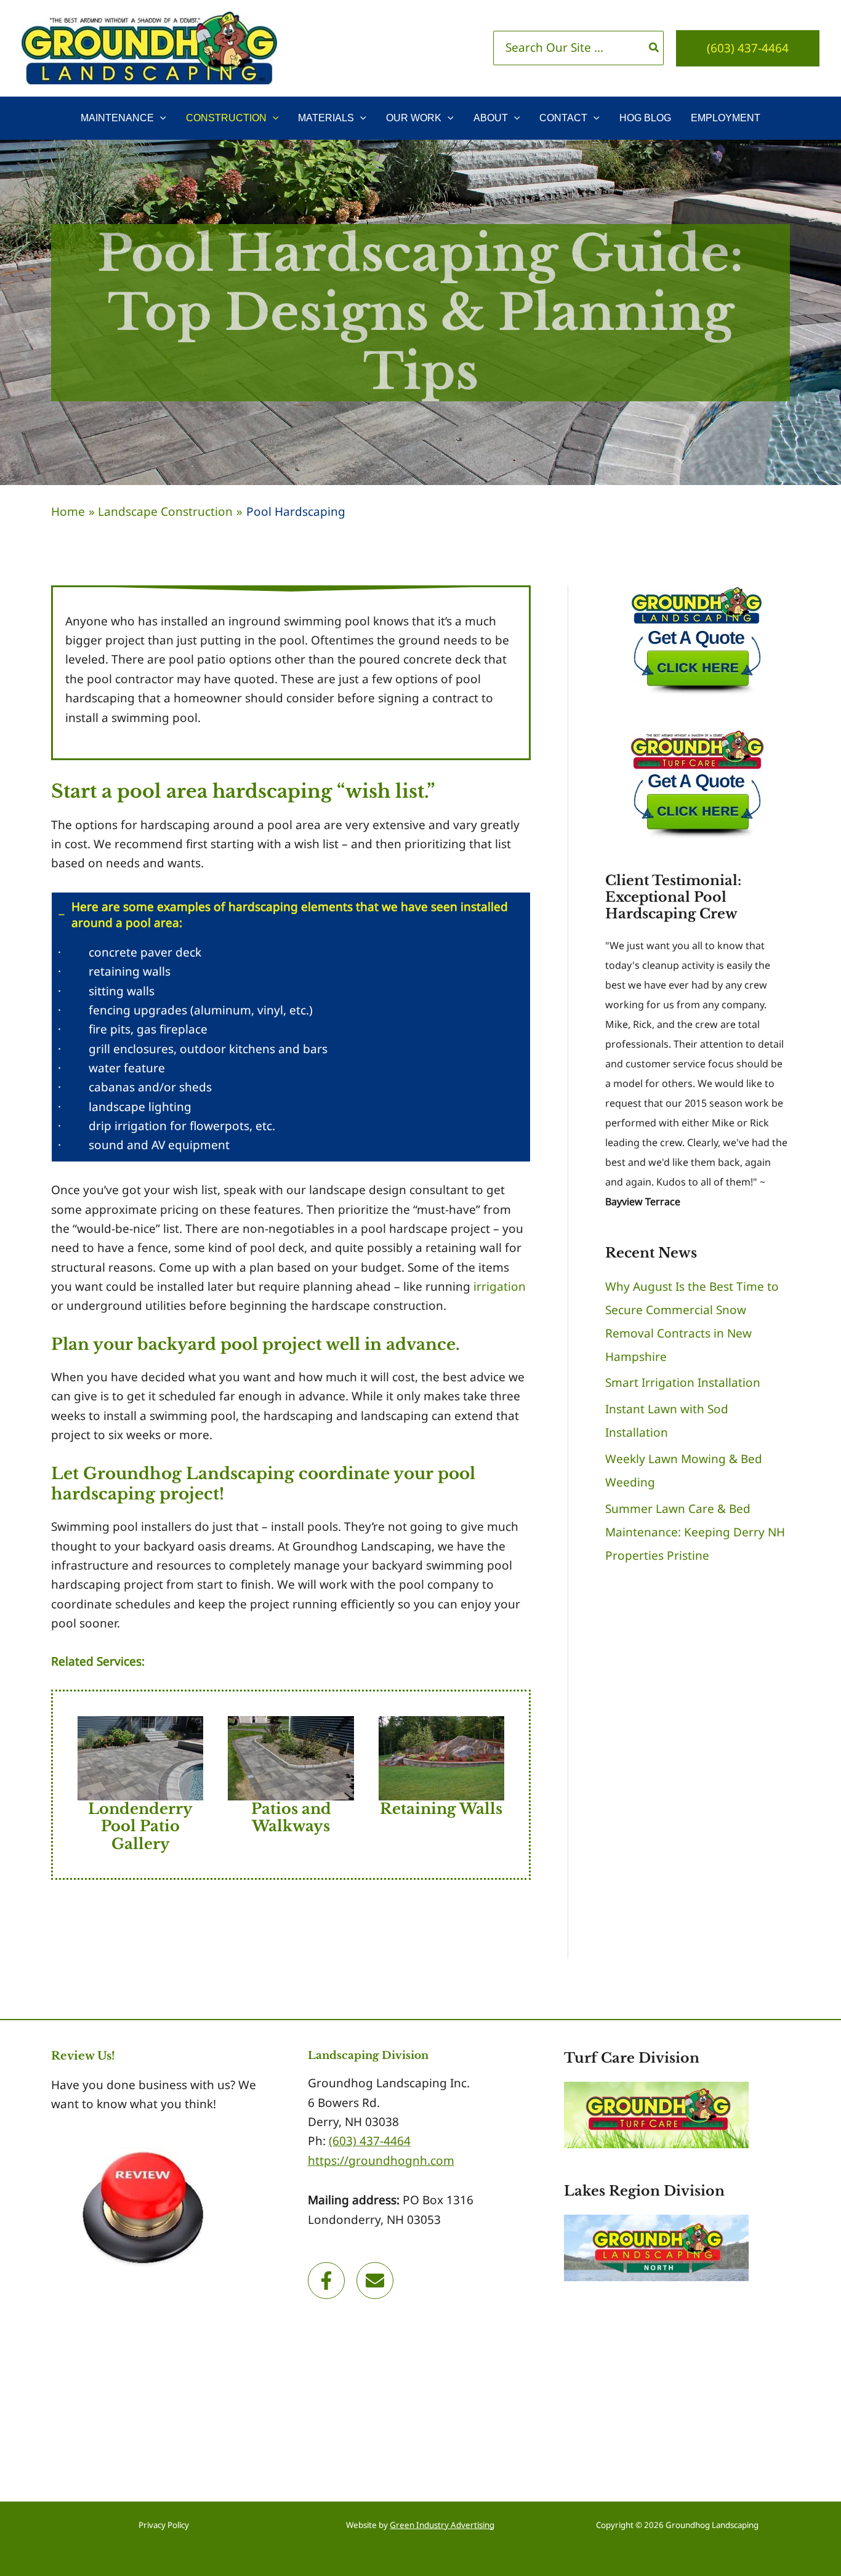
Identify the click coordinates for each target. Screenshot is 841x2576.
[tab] (291, 1027)
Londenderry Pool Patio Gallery (140, 1827)
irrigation (500, 1286)
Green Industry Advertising (442, 2525)
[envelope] (378, 2281)
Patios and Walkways (291, 1818)
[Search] (654, 48)
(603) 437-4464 (370, 2141)
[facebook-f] (331, 2281)
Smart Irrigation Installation (683, 1382)
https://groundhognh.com (381, 2161)
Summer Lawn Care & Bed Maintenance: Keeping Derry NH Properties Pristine (695, 1532)
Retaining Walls (441, 1809)
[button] (748, 48)
